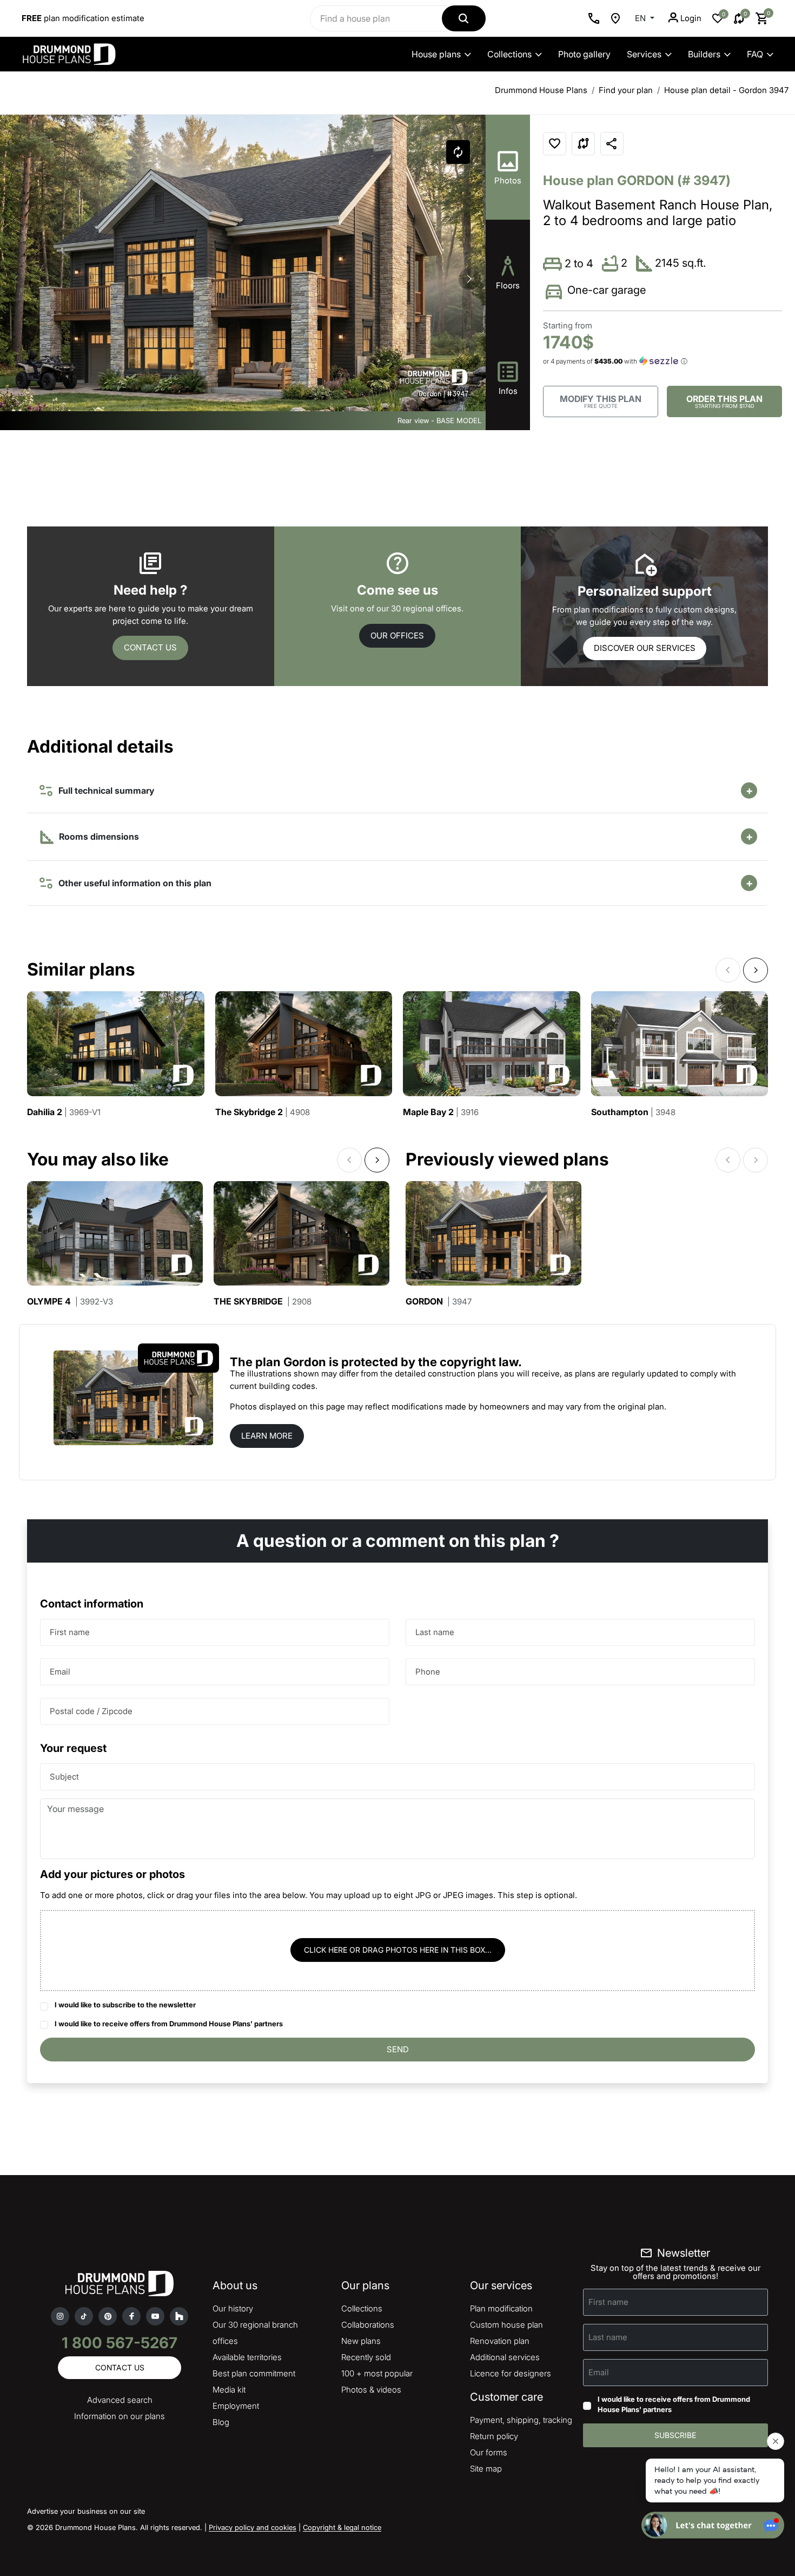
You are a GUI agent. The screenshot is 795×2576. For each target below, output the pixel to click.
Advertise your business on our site (86, 2511)
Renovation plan (500, 2341)
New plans (361, 2341)
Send (398, 2049)
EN (641, 18)
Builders (704, 54)
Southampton (633, 1112)
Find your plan (626, 90)
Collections (509, 54)
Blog (221, 2422)
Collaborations (368, 2325)
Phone (428, 1672)
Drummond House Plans (541, 90)
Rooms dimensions (98, 836)
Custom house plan (506, 2325)
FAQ (755, 54)
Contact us (150, 647)
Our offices (397, 635)
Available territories (247, 2357)
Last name (435, 1632)
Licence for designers (511, 2373)
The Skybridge (263, 1302)
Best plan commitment (254, 2373)
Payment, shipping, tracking (521, 2420)
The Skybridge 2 (263, 1112)
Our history (233, 2308)
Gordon (439, 1302)
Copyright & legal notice (342, 2527)
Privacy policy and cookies (253, 2527)
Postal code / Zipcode (91, 1711)
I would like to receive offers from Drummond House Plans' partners (169, 2024)
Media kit (229, 2390)
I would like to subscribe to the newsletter (125, 2005)
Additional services (505, 2357)
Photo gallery (584, 54)
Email (60, 1672)
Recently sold (366, 2357)
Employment (236, 2406)
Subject (64, 1777)
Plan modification (501, 2308)
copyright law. (481, 1362)
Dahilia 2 (64, 1112)
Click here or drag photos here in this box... (398, 1950)
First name (70, 1632)
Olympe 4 (70, 1302)
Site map (486, 2469)
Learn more (267, 1436)
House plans (436, 54)
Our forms (489, 2452)
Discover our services (645, 648)
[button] (469, 279)
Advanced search (120, 2400)
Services (644, 54)
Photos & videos (371, 2390)
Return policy (494, 2436)
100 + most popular (377, 2373)
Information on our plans (120, 2416)
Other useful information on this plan (133, 883)
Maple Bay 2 (441, 1112)
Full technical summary (104, 790)
